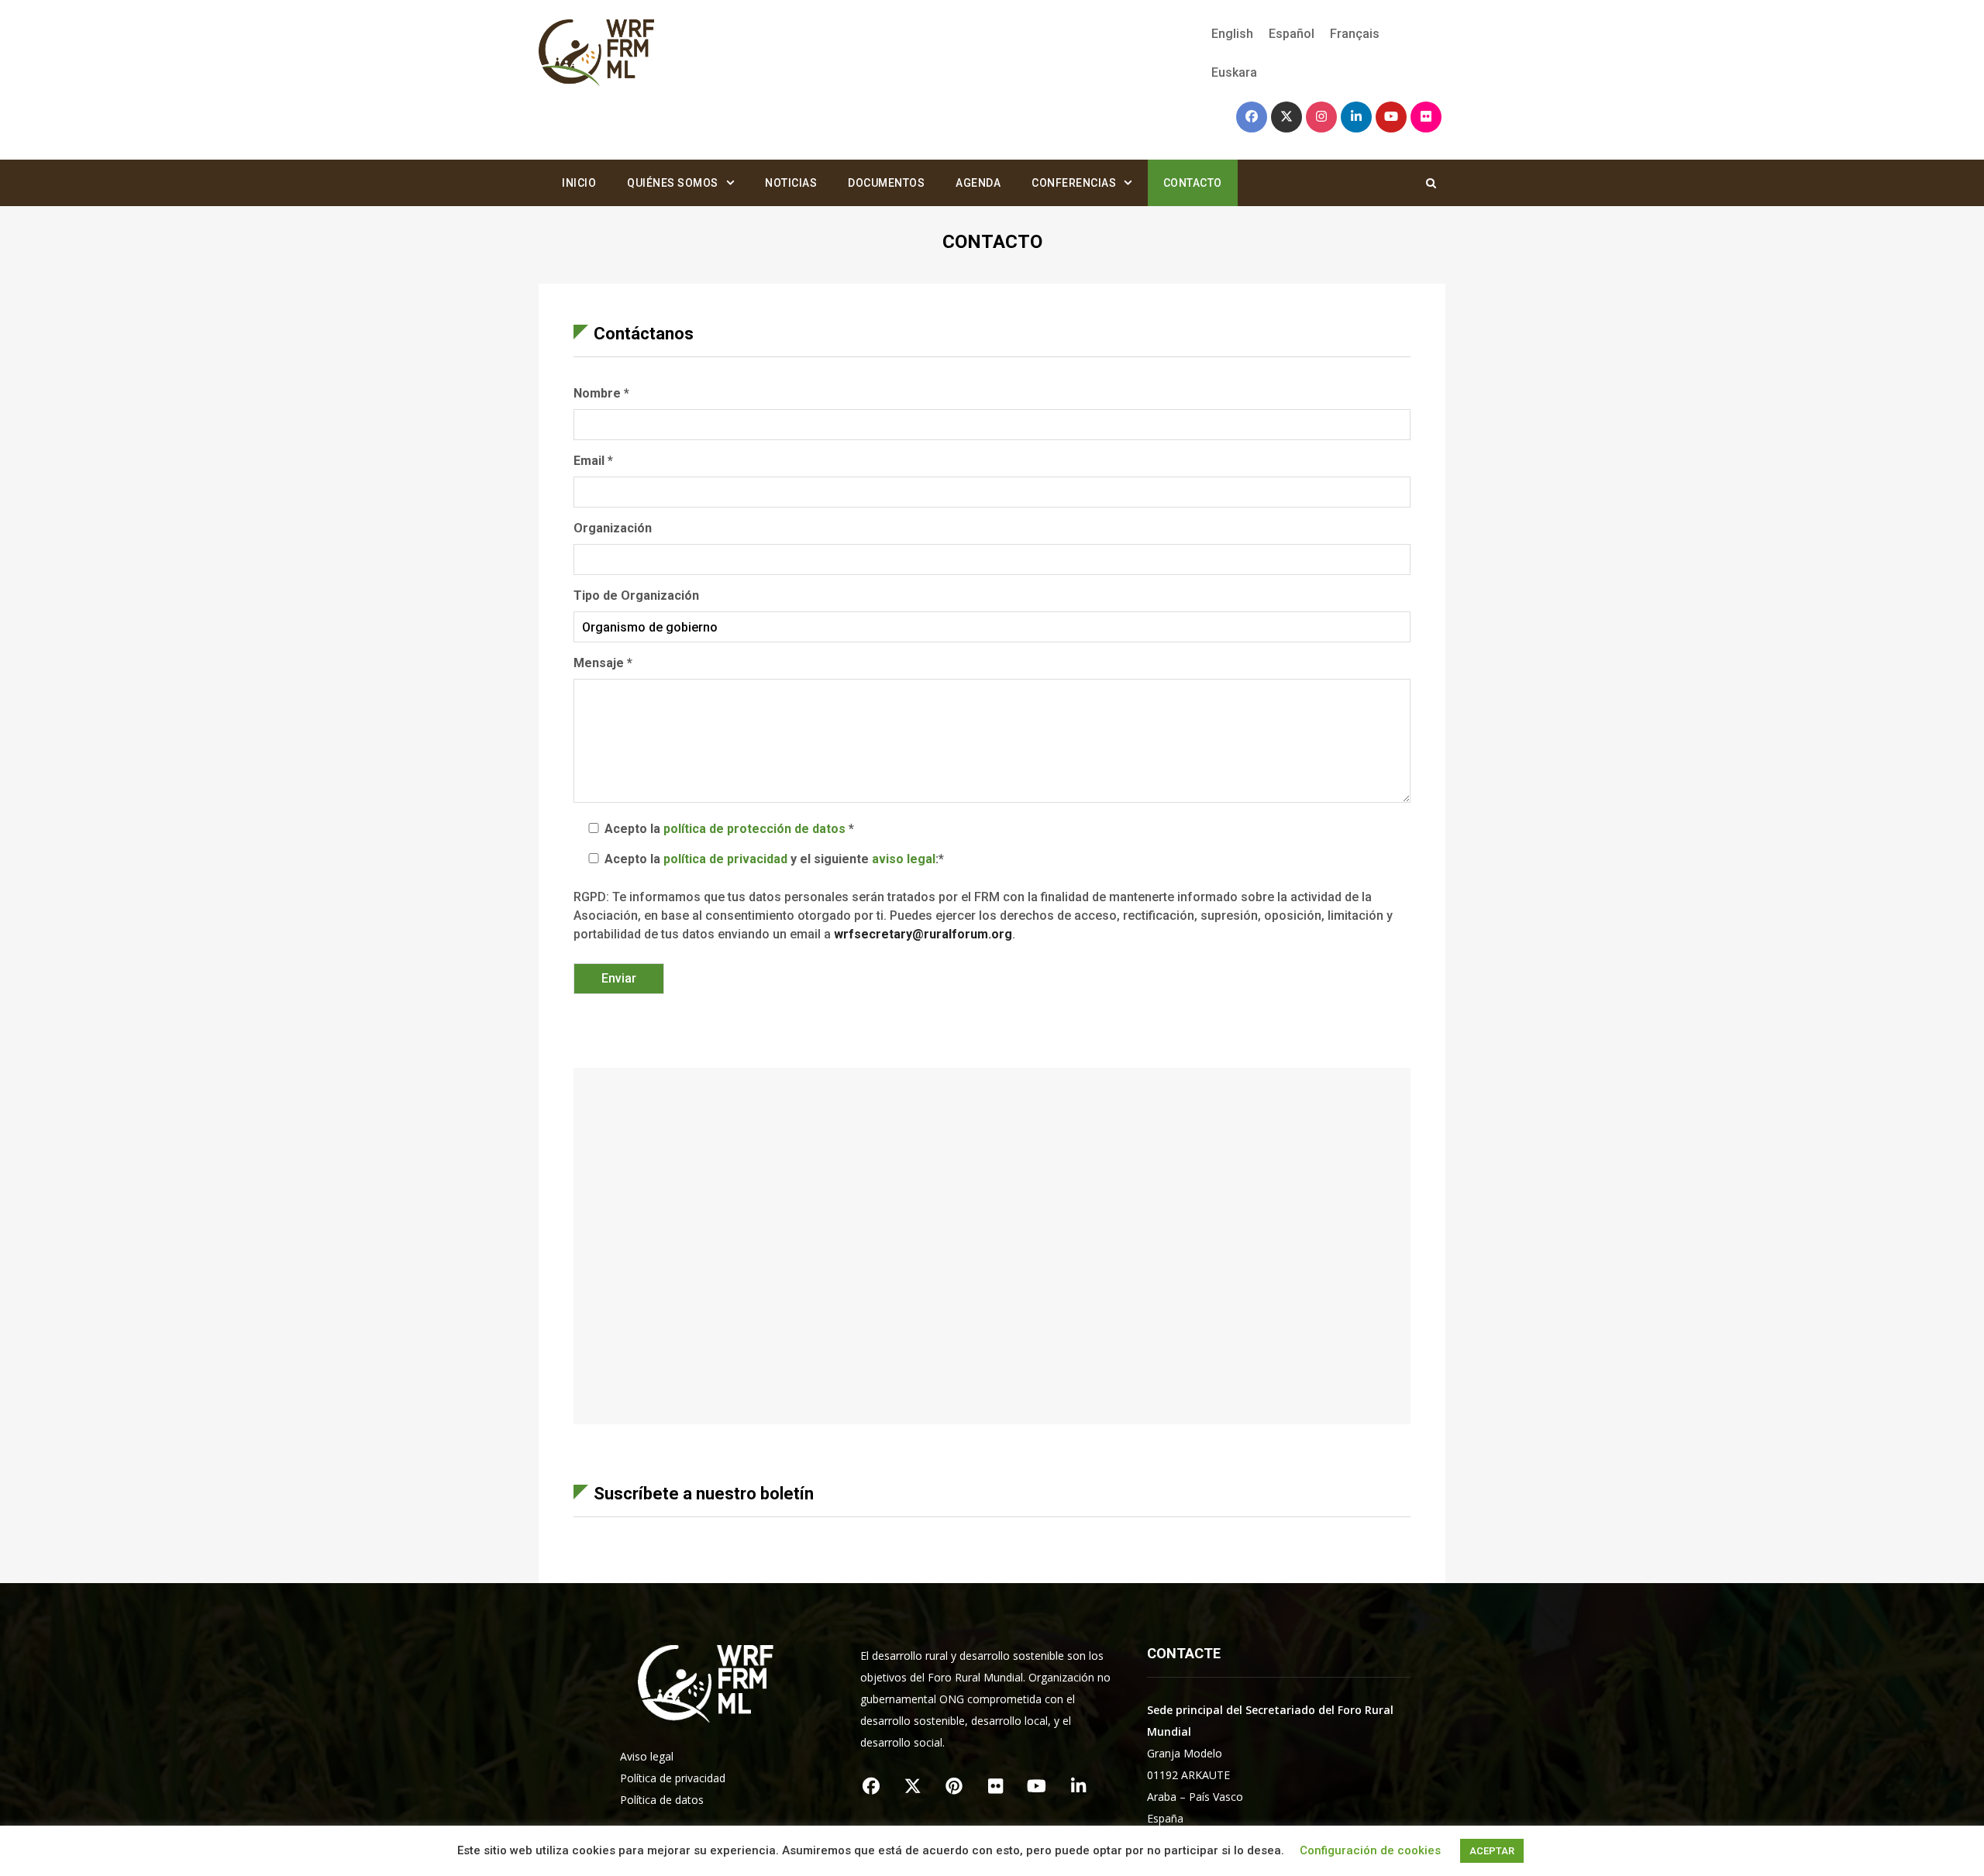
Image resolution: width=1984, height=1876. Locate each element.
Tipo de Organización (636, 596)
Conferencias (1074, 183)
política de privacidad (725, 859)
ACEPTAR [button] (1492, 1851)
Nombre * (601, 393)
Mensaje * (603, 663)
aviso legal (904, 859)
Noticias (791, 183)
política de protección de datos (754, 829)
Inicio (579, 183)
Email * (593, 461)
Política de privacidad (673, 1778)
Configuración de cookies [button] (1370, 1850)
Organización (613, 528)
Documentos (886, 183)
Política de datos (662, 1800)
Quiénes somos (673, 183)
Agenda (978, 183)
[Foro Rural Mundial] (597, 54)
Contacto (1193, 183)
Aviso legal (647, 1756)
